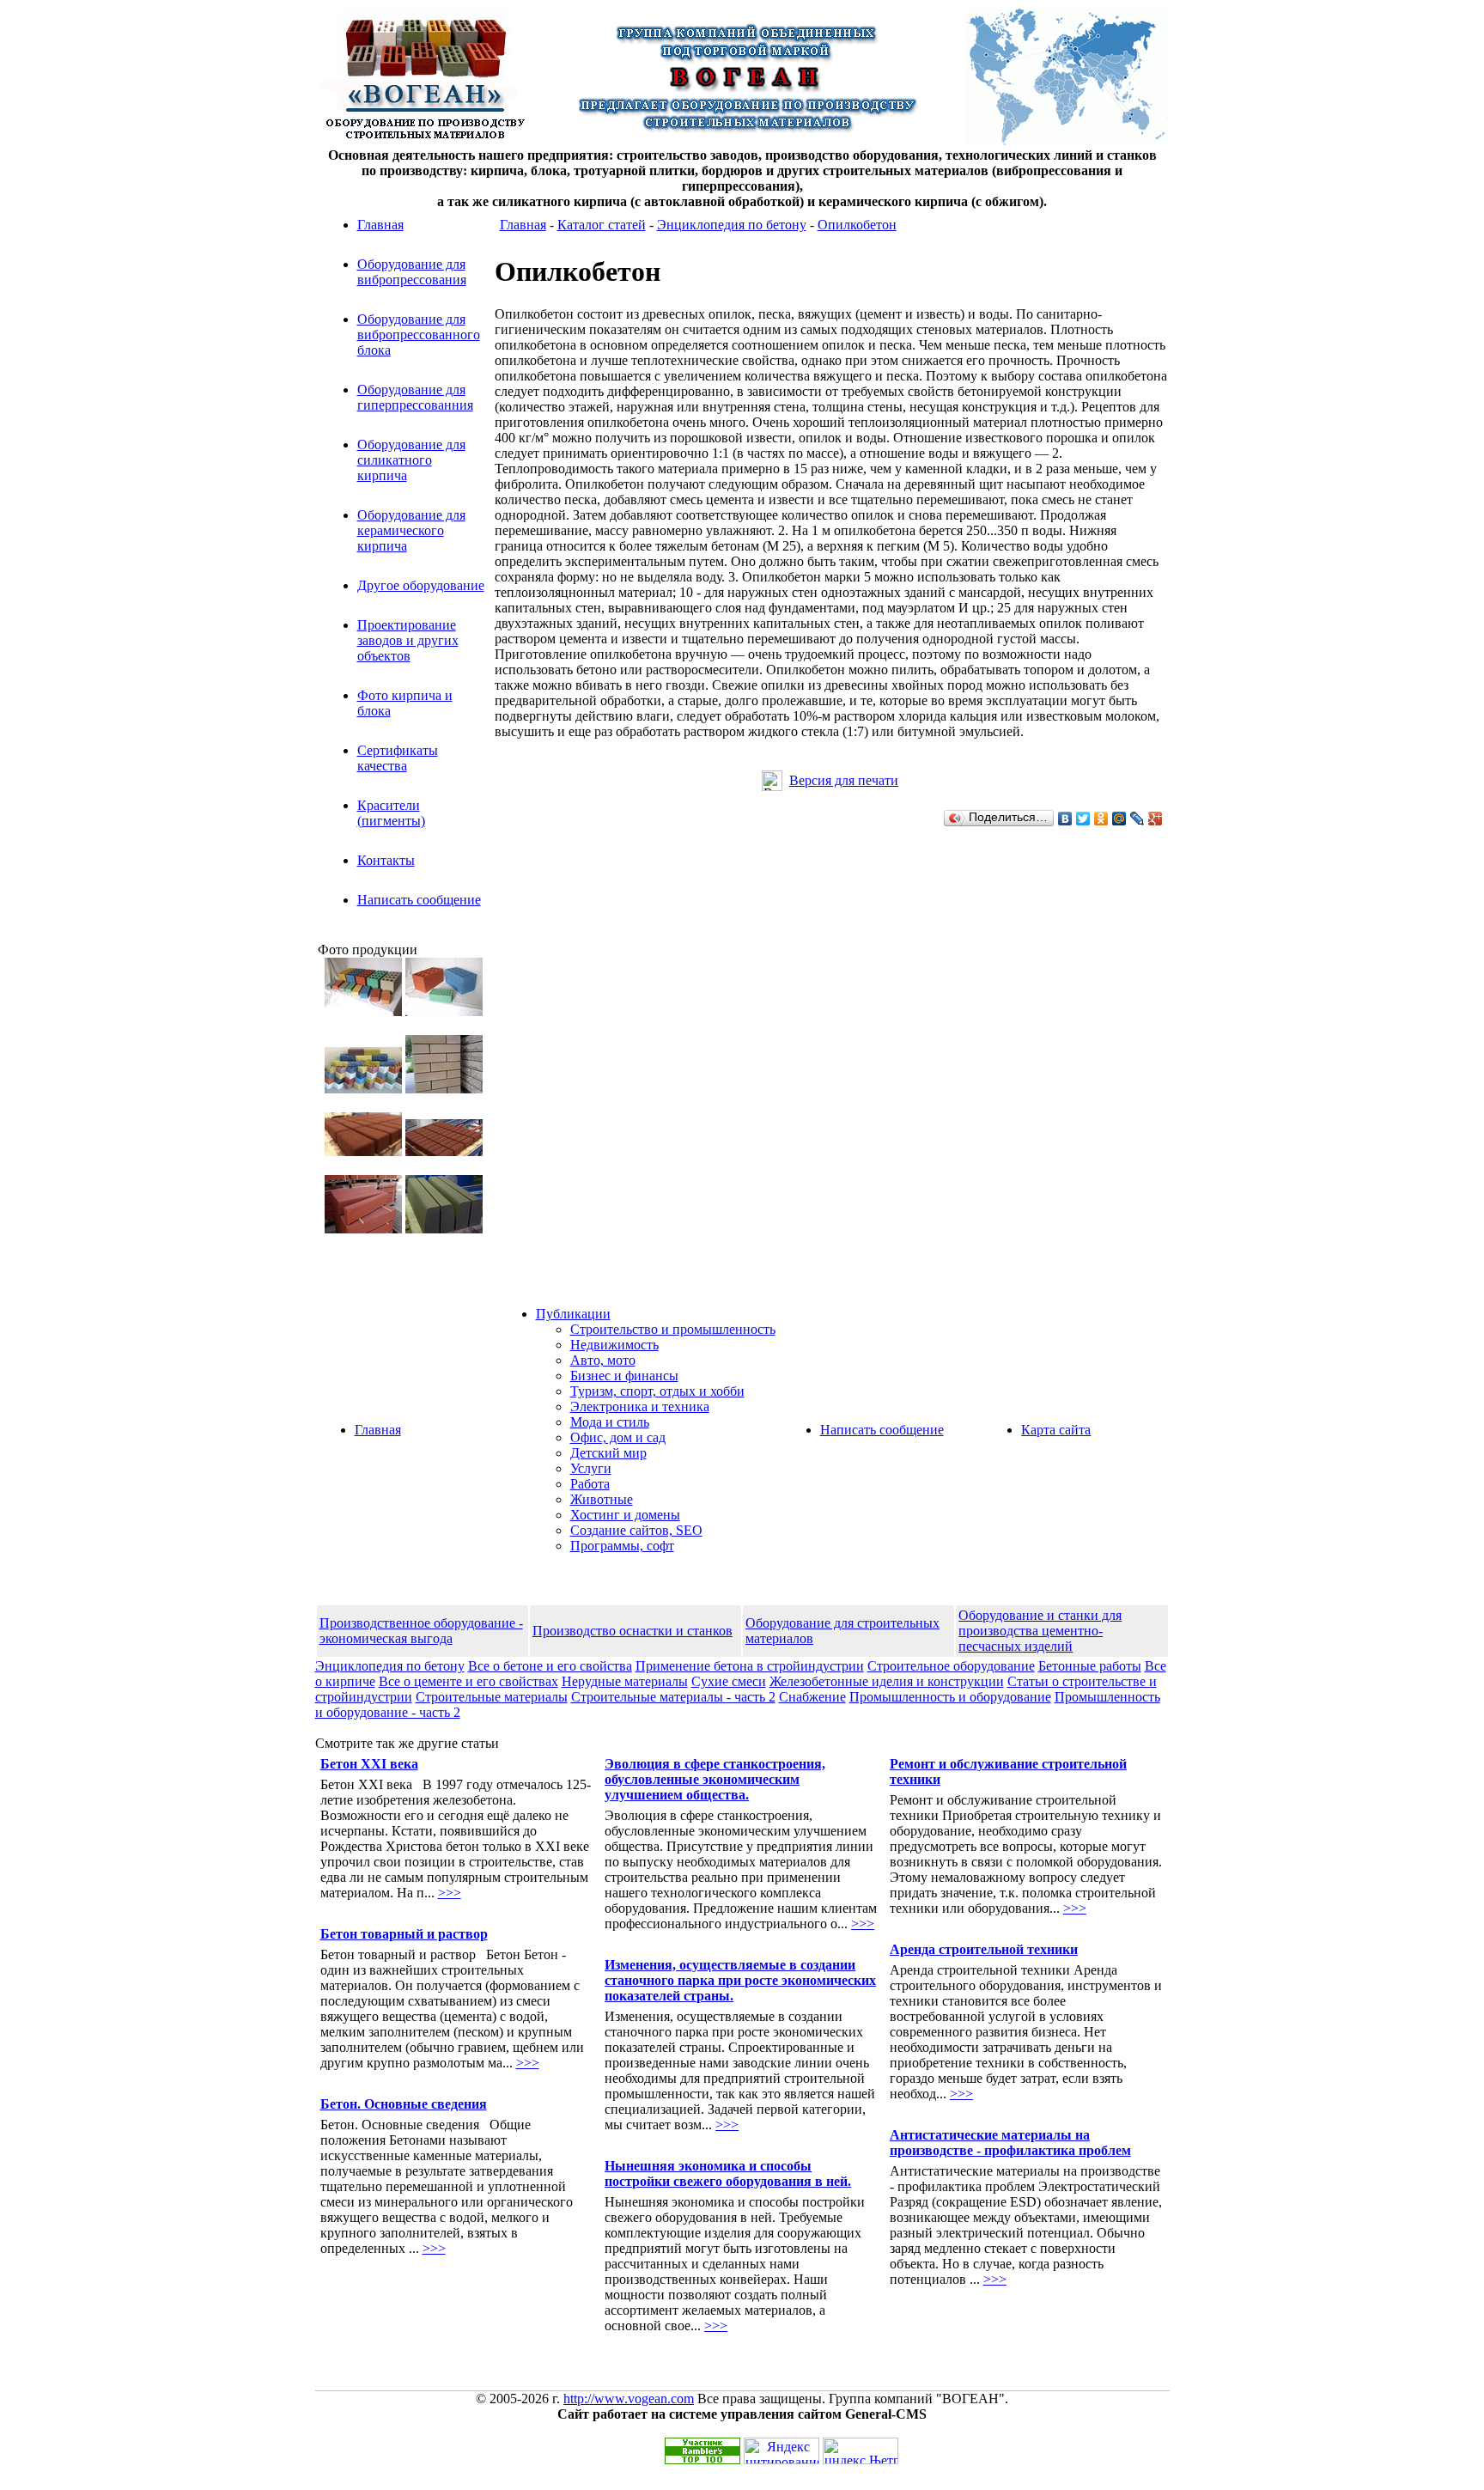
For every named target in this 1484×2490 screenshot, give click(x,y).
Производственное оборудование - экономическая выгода (421, 1631)
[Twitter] (1083, 819)
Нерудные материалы (625, 1681)
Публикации (573, 1314)
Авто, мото (603, 1360)
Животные (602, 1499)
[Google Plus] (1156, 819)
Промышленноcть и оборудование (950, 1697)
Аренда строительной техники (984, 1949)
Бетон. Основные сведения (404, 2104)
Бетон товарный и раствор (404, 1934)
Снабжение (812, 1697)
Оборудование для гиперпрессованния (415, 397)
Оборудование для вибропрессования (412, 272)
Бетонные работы (1090, 1666)
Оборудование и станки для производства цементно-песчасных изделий (1040, 1631)
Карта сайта (1056, 1430)
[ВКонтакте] (1065, 819)
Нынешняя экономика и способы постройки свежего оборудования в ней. (728, 2173)
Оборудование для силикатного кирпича (411, 460)
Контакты (386, 860)
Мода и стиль (610, 1422)
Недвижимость (614, 1345)
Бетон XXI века (369, 1764)
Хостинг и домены (625, 1515)
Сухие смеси (729, 1681)
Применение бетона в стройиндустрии (750, 1666)
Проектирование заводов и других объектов (408, 640)
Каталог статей (602, 225)
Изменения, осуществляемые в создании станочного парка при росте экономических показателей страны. (740, 1980)
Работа (590, 1484)
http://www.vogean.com (629, 2399)
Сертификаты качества (398, 758)
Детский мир (608, 1453)
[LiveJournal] (1137, 819)
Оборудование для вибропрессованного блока (419, 335)
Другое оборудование (421, 585)
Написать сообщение (419, 900)
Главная (380, 225)
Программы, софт (622, 1546)
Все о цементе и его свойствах (468, 1681)
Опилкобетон (857, 225)
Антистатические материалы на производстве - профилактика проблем (1010, 2143)
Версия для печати (844, 780)
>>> (450, 1893)
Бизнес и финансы (624, 1376)
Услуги (591, 1468)
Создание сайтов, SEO (636, 1530)
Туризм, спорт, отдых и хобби (657, 1391)
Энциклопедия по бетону (732, 225)
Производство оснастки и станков (633, 1631)
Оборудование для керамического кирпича (411, 530)
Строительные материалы (492, 1697)
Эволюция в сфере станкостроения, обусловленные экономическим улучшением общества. (715, 1779)
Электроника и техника (640, 1406)
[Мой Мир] (1119, 819)
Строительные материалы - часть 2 (673, 1697)
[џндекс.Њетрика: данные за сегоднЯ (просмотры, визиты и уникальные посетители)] (861, 2451)
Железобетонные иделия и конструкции (887, 1681)
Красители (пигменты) (391, 813)
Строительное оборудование (951, 1666)
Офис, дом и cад (618, 1437)
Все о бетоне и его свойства (550, 1666)
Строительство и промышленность (673, 1329)
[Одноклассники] (1101, 819)
